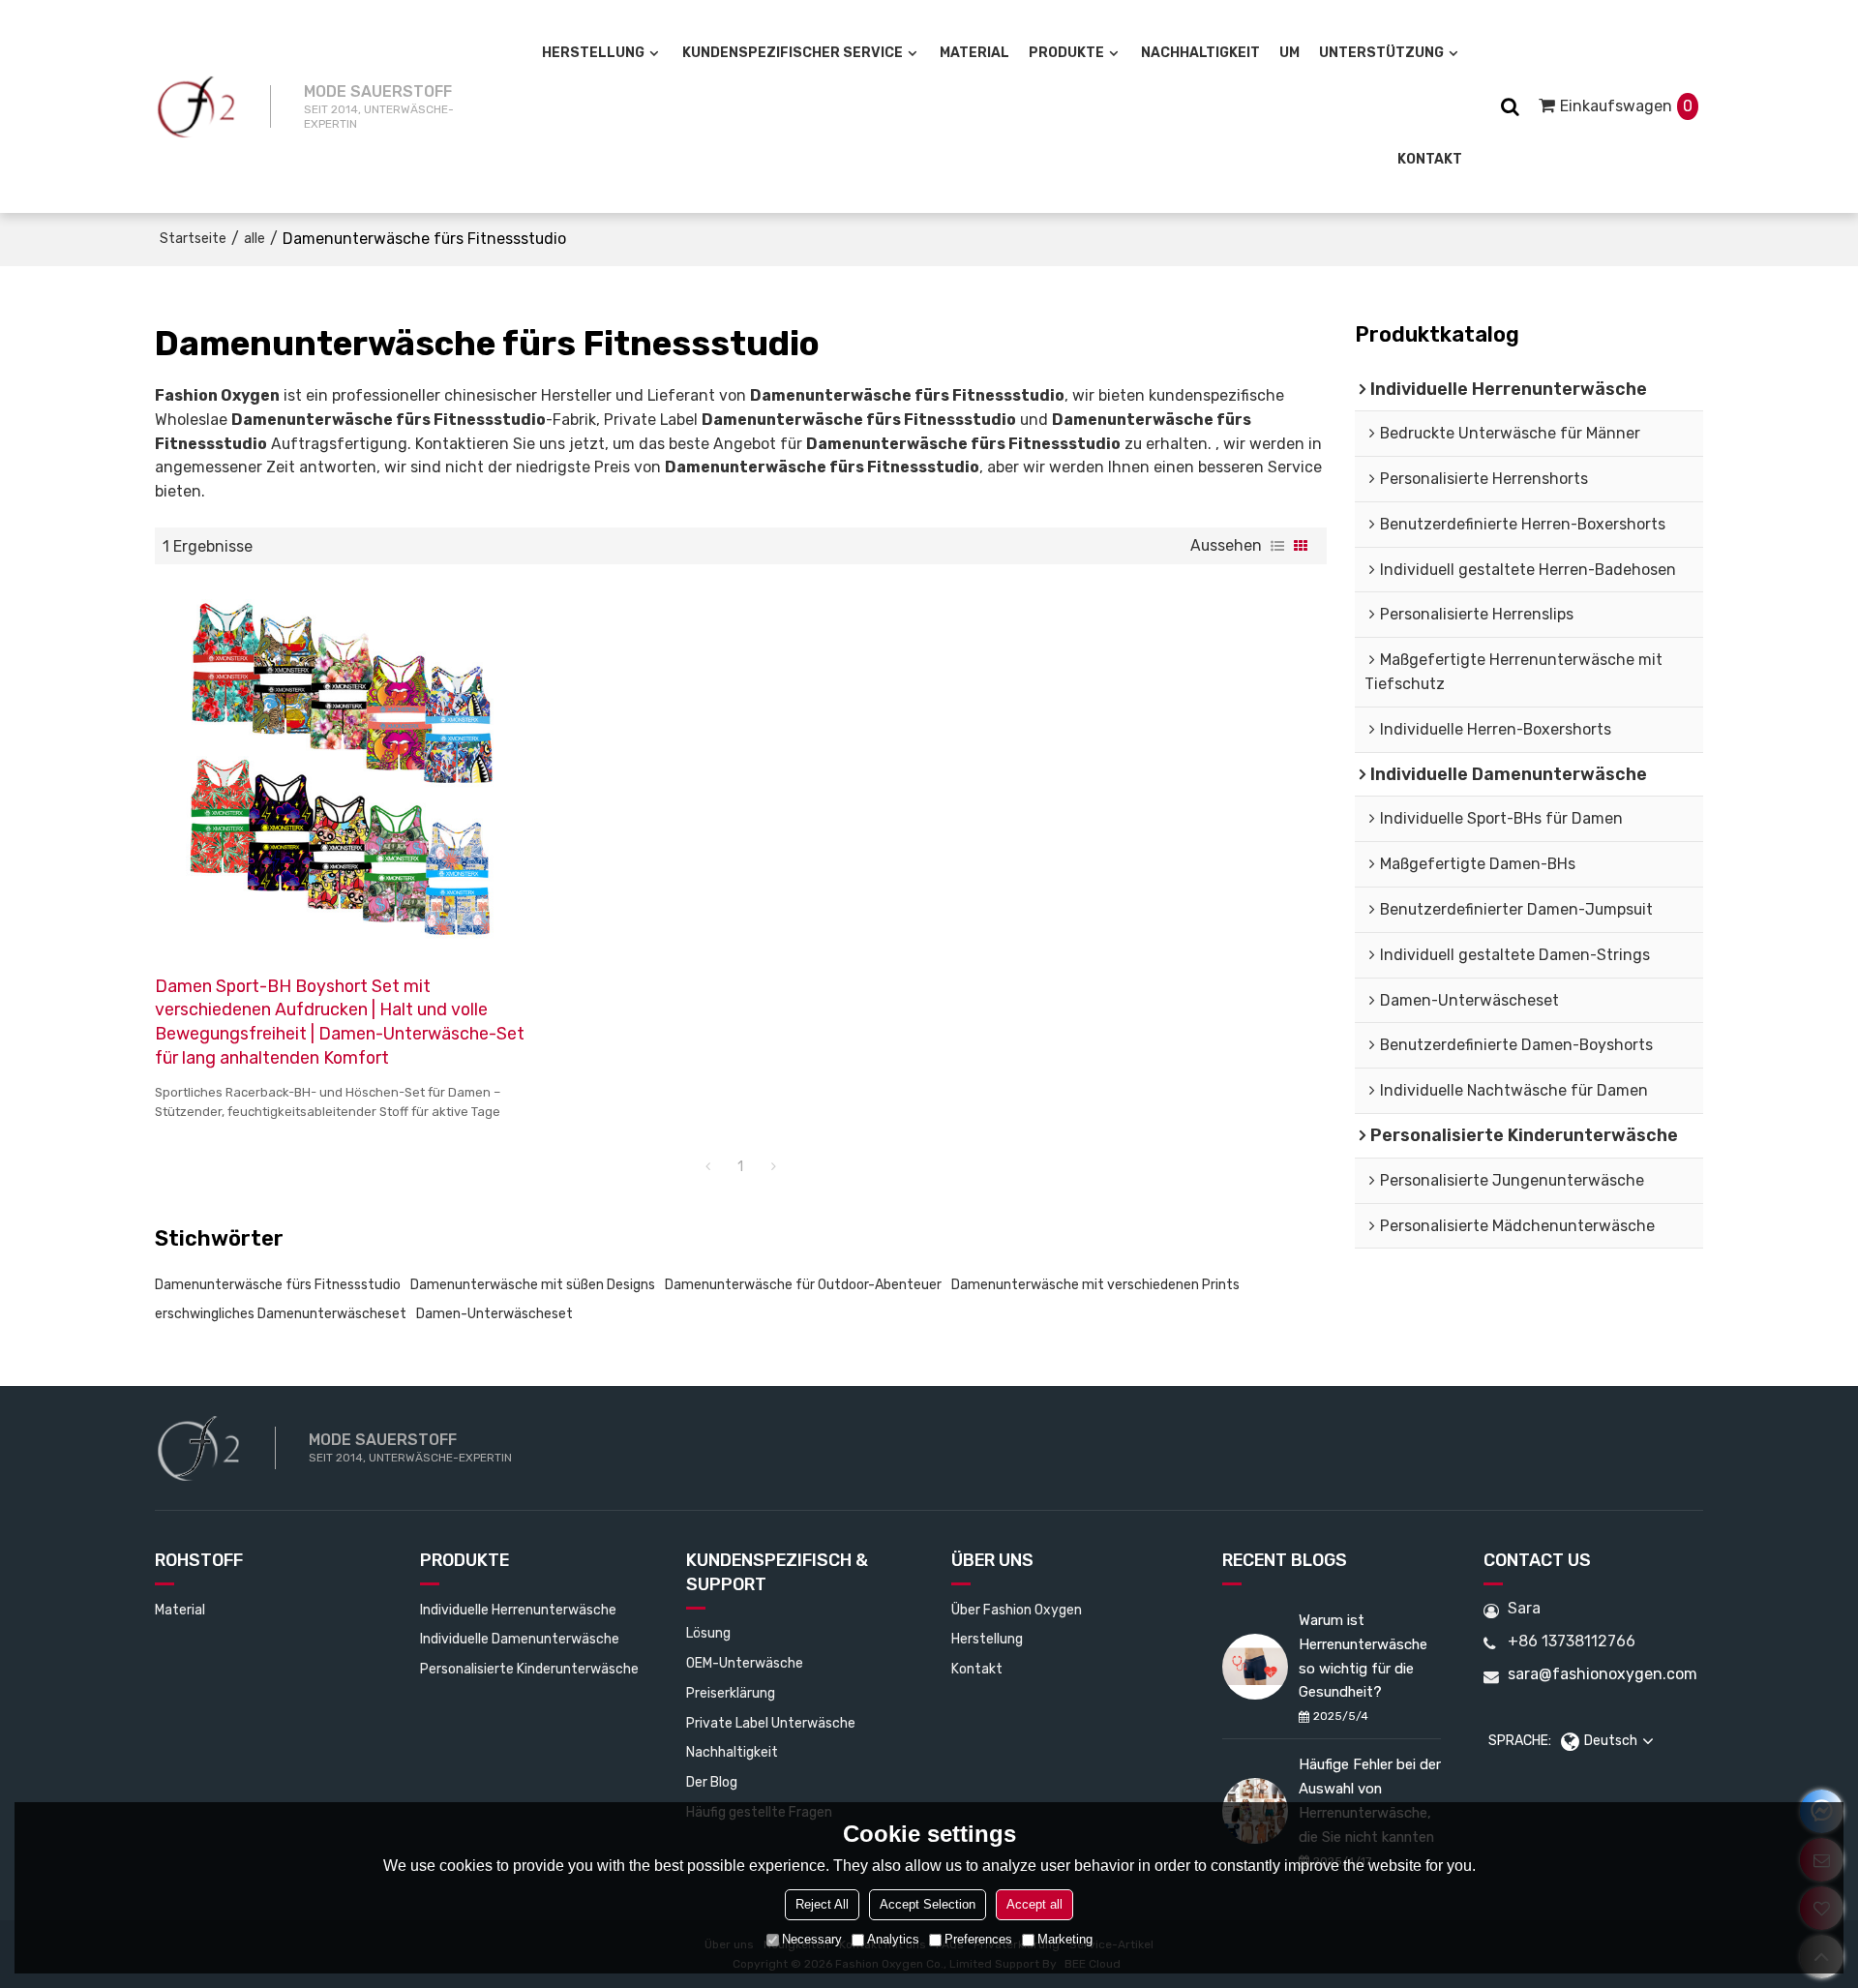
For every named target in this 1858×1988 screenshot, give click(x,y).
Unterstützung (1381, 53)
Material (974, 53)
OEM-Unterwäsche (745, 1663)
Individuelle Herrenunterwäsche (518, 1610)
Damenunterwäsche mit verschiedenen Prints (1095, 1285)
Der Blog (712, 1782)
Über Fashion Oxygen (1017, 1610)
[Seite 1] (707, 1167)
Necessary (812, 1939)
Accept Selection (928, 1904)
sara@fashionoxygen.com (1603, 1674)
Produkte (1066, 53)
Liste (1277, 546)
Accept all (1034, 1904)
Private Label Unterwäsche (771, 1723)
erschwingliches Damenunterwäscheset (281, 1314)
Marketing (1065, 1939)
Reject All (822, 1904)
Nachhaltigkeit (1200, 53)
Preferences (978, 1939)
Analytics (893, 1939)
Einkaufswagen (1626, 106)
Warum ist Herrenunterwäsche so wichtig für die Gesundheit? (1363, 1656)
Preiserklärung (731, 1693)
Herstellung (593, 53)
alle (255, 239)
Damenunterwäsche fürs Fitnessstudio (278, 1285)
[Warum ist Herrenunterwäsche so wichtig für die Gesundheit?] (1255, 1667)
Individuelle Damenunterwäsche (520, 1639)
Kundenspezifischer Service (793, 53)
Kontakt (1430, 159)
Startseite (193, 239)
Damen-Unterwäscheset (494, 1314)
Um (1289, 53)
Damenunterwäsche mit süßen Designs (533, 1285)
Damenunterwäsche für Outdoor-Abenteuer (803, 1285)
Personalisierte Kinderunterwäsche (529, 1669)
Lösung (708, 1633)
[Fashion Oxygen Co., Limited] (196, 106)
